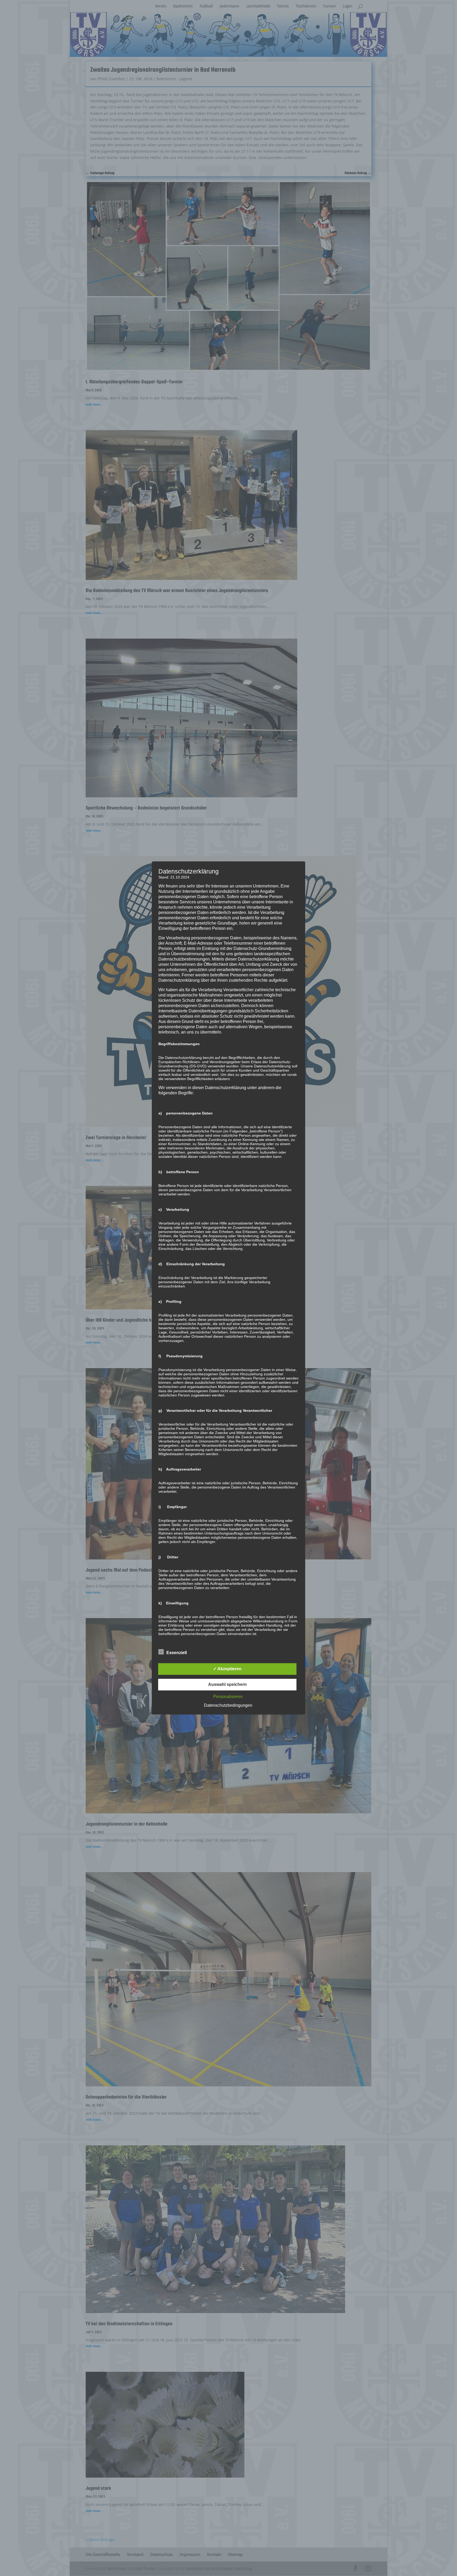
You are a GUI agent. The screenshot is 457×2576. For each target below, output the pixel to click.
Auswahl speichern (227, 1685)
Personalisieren (228, 1697)
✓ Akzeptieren (227, 1669)
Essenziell (177, 1653)
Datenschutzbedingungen (228, 1706)
